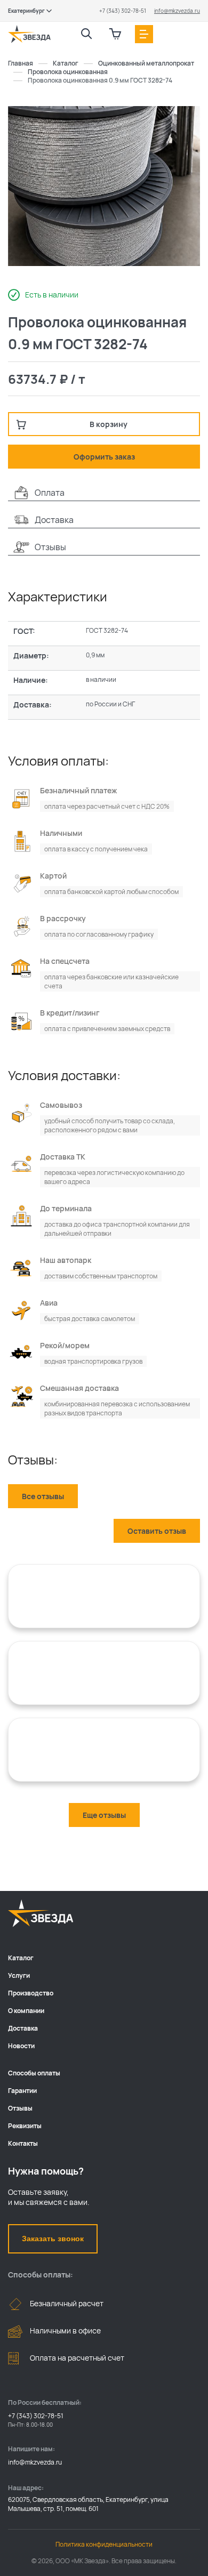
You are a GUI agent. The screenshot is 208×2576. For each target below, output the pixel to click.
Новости (21, 2046)
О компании (26, 2011)
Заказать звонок (53, 2239)
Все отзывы (43, 1496)
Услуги (19, 1975)
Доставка (23, 2028)
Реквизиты (25, 2126)
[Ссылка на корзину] (115, 34)
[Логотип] (29, 34)
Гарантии (22, 2091)
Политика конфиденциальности (104, 2544)
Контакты (23, 2143)
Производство (31, 1993)
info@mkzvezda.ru (177, 11)
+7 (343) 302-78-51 (123, 11)
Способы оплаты (34, 2073)
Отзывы (20, 2108)
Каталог (21, 1958)
